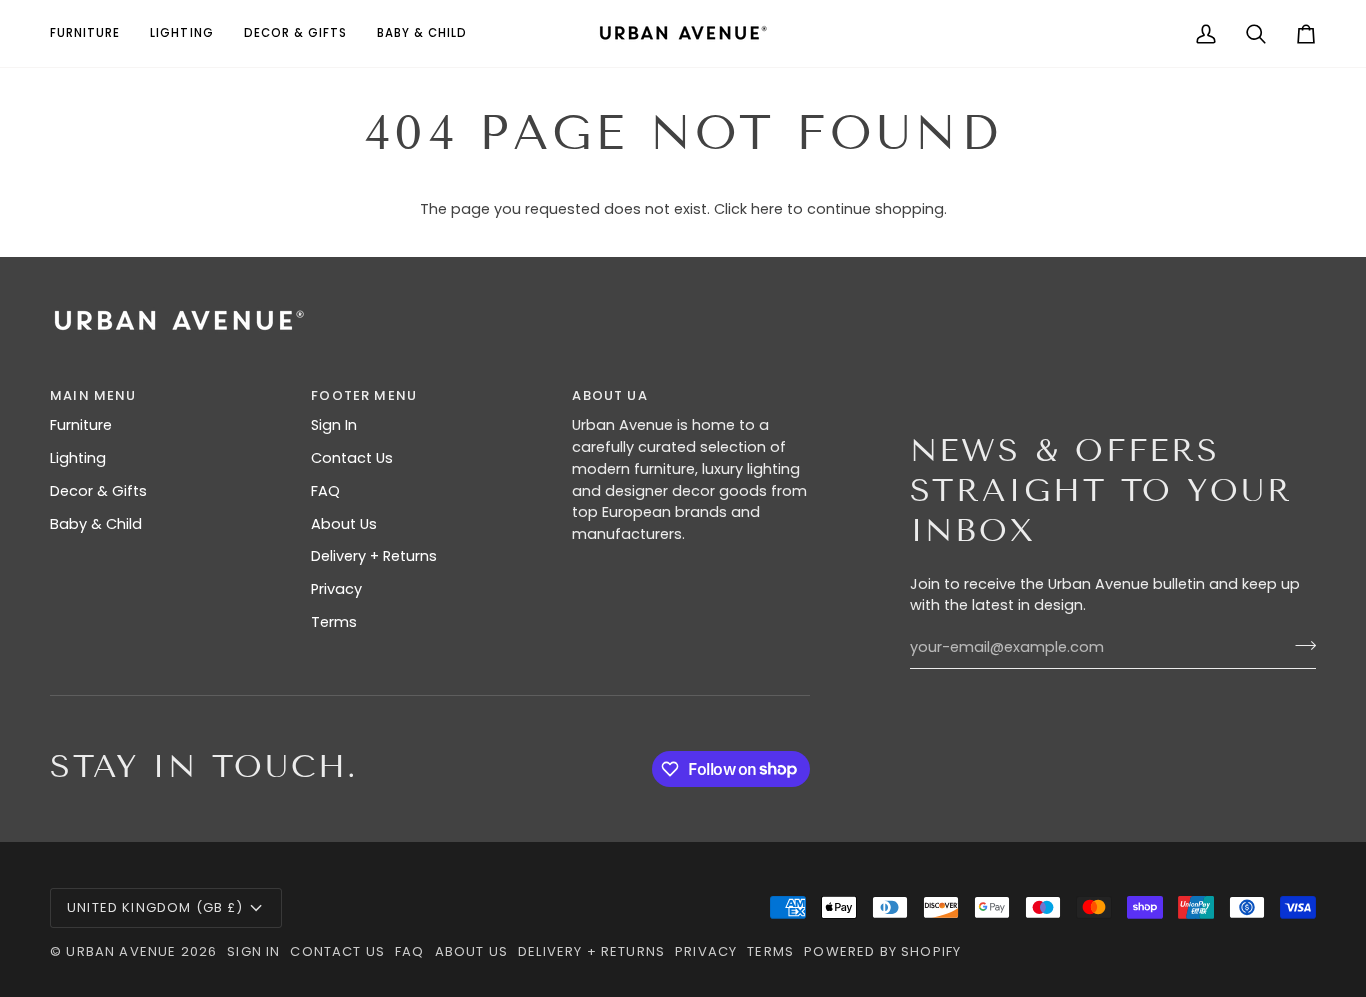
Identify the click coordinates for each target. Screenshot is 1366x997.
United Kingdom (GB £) (155, 907)
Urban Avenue (121, 951)
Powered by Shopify (882, 951)
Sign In (334, 425)
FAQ (325, 491)
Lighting (78, 458)
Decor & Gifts (98, 491)
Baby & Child (96, 524)
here (767, 209)
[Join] (1299, 645)
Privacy (336, 589)
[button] (92, 33)
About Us (344, 524)
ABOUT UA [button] (609, 395)
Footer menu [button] (364, 395)
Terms (334, 622)
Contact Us (352, 458)
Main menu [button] (93, 395)
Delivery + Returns (374, 556)
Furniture (81, 425)
